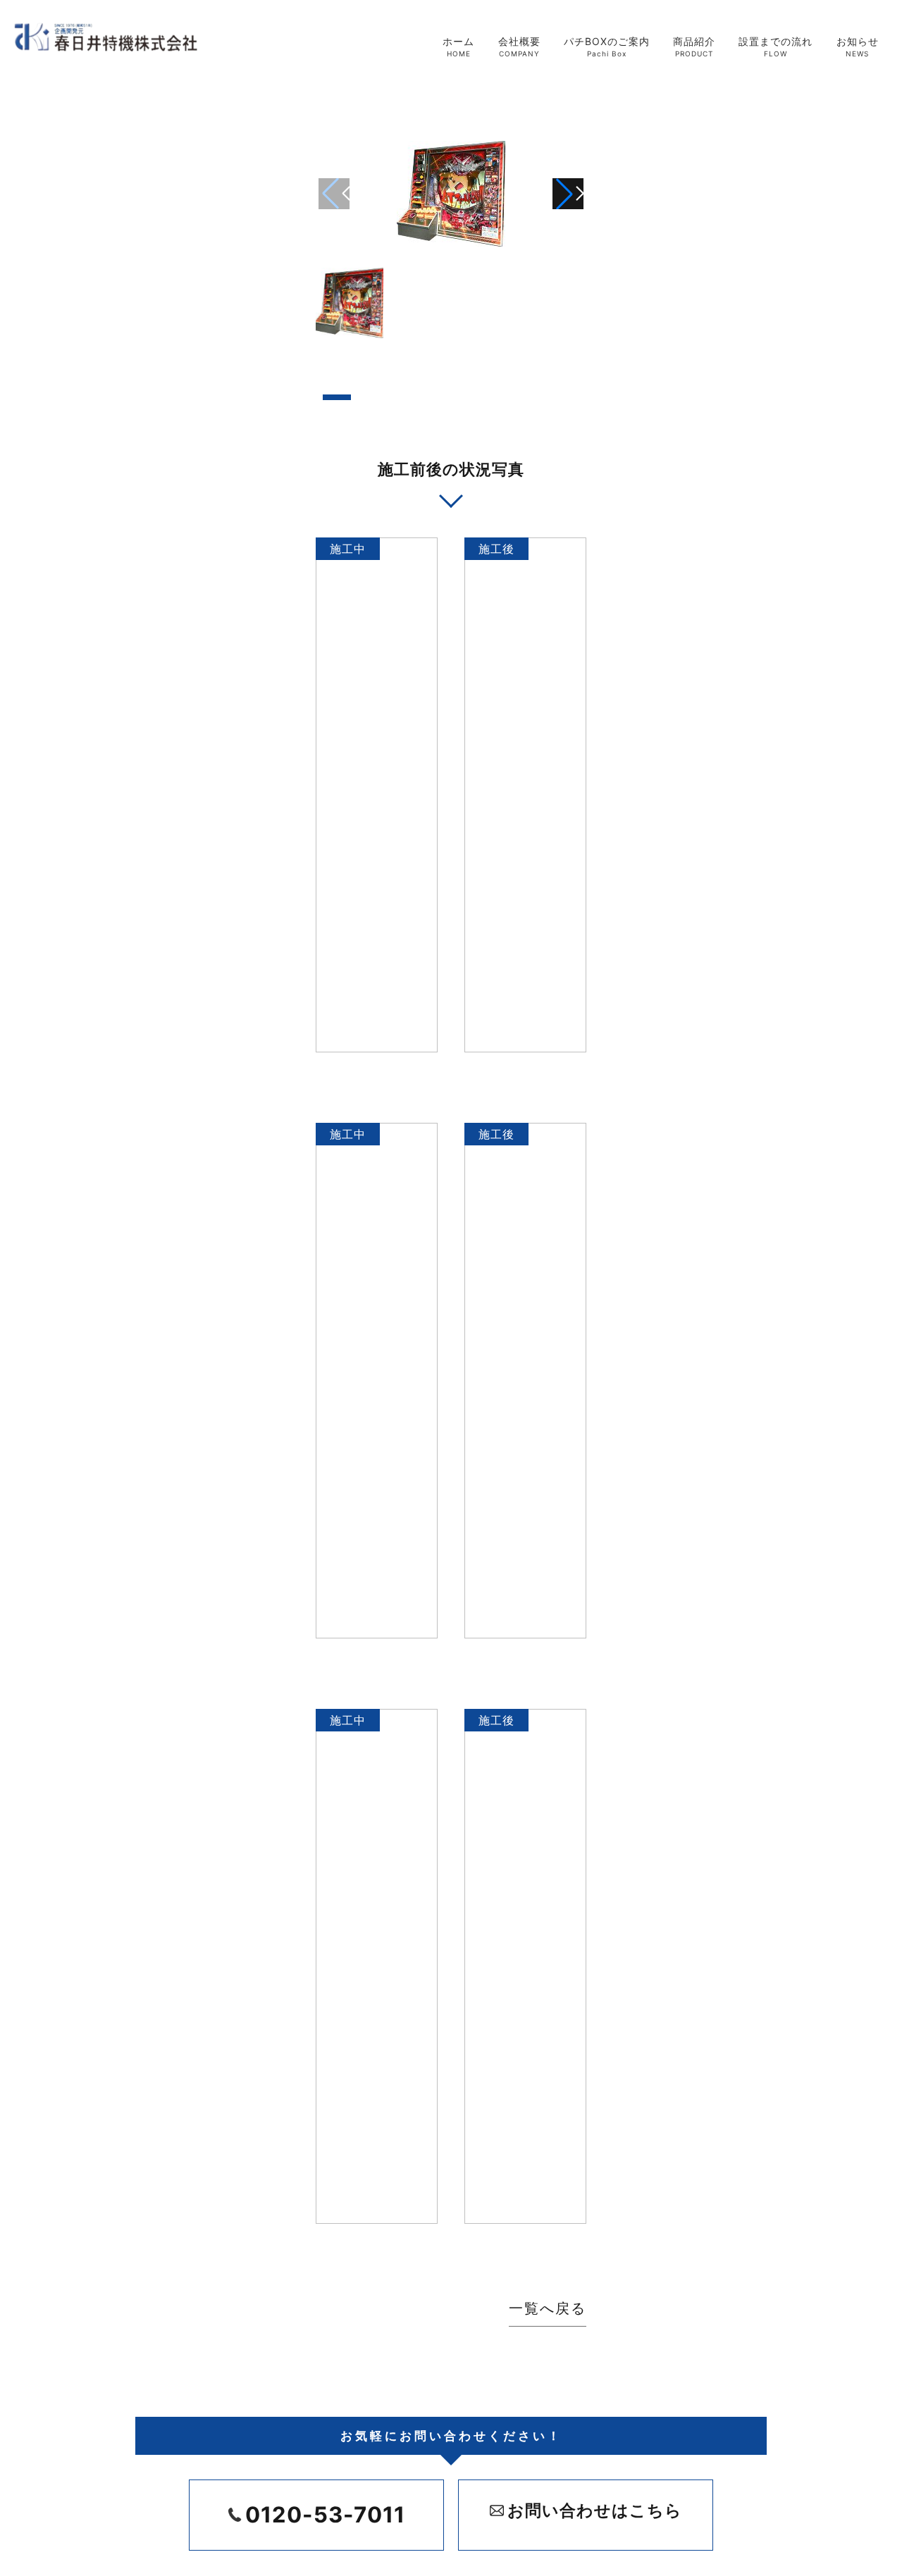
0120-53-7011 (325, 2514)
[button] (568, 194)
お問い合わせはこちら (595, 2510)
